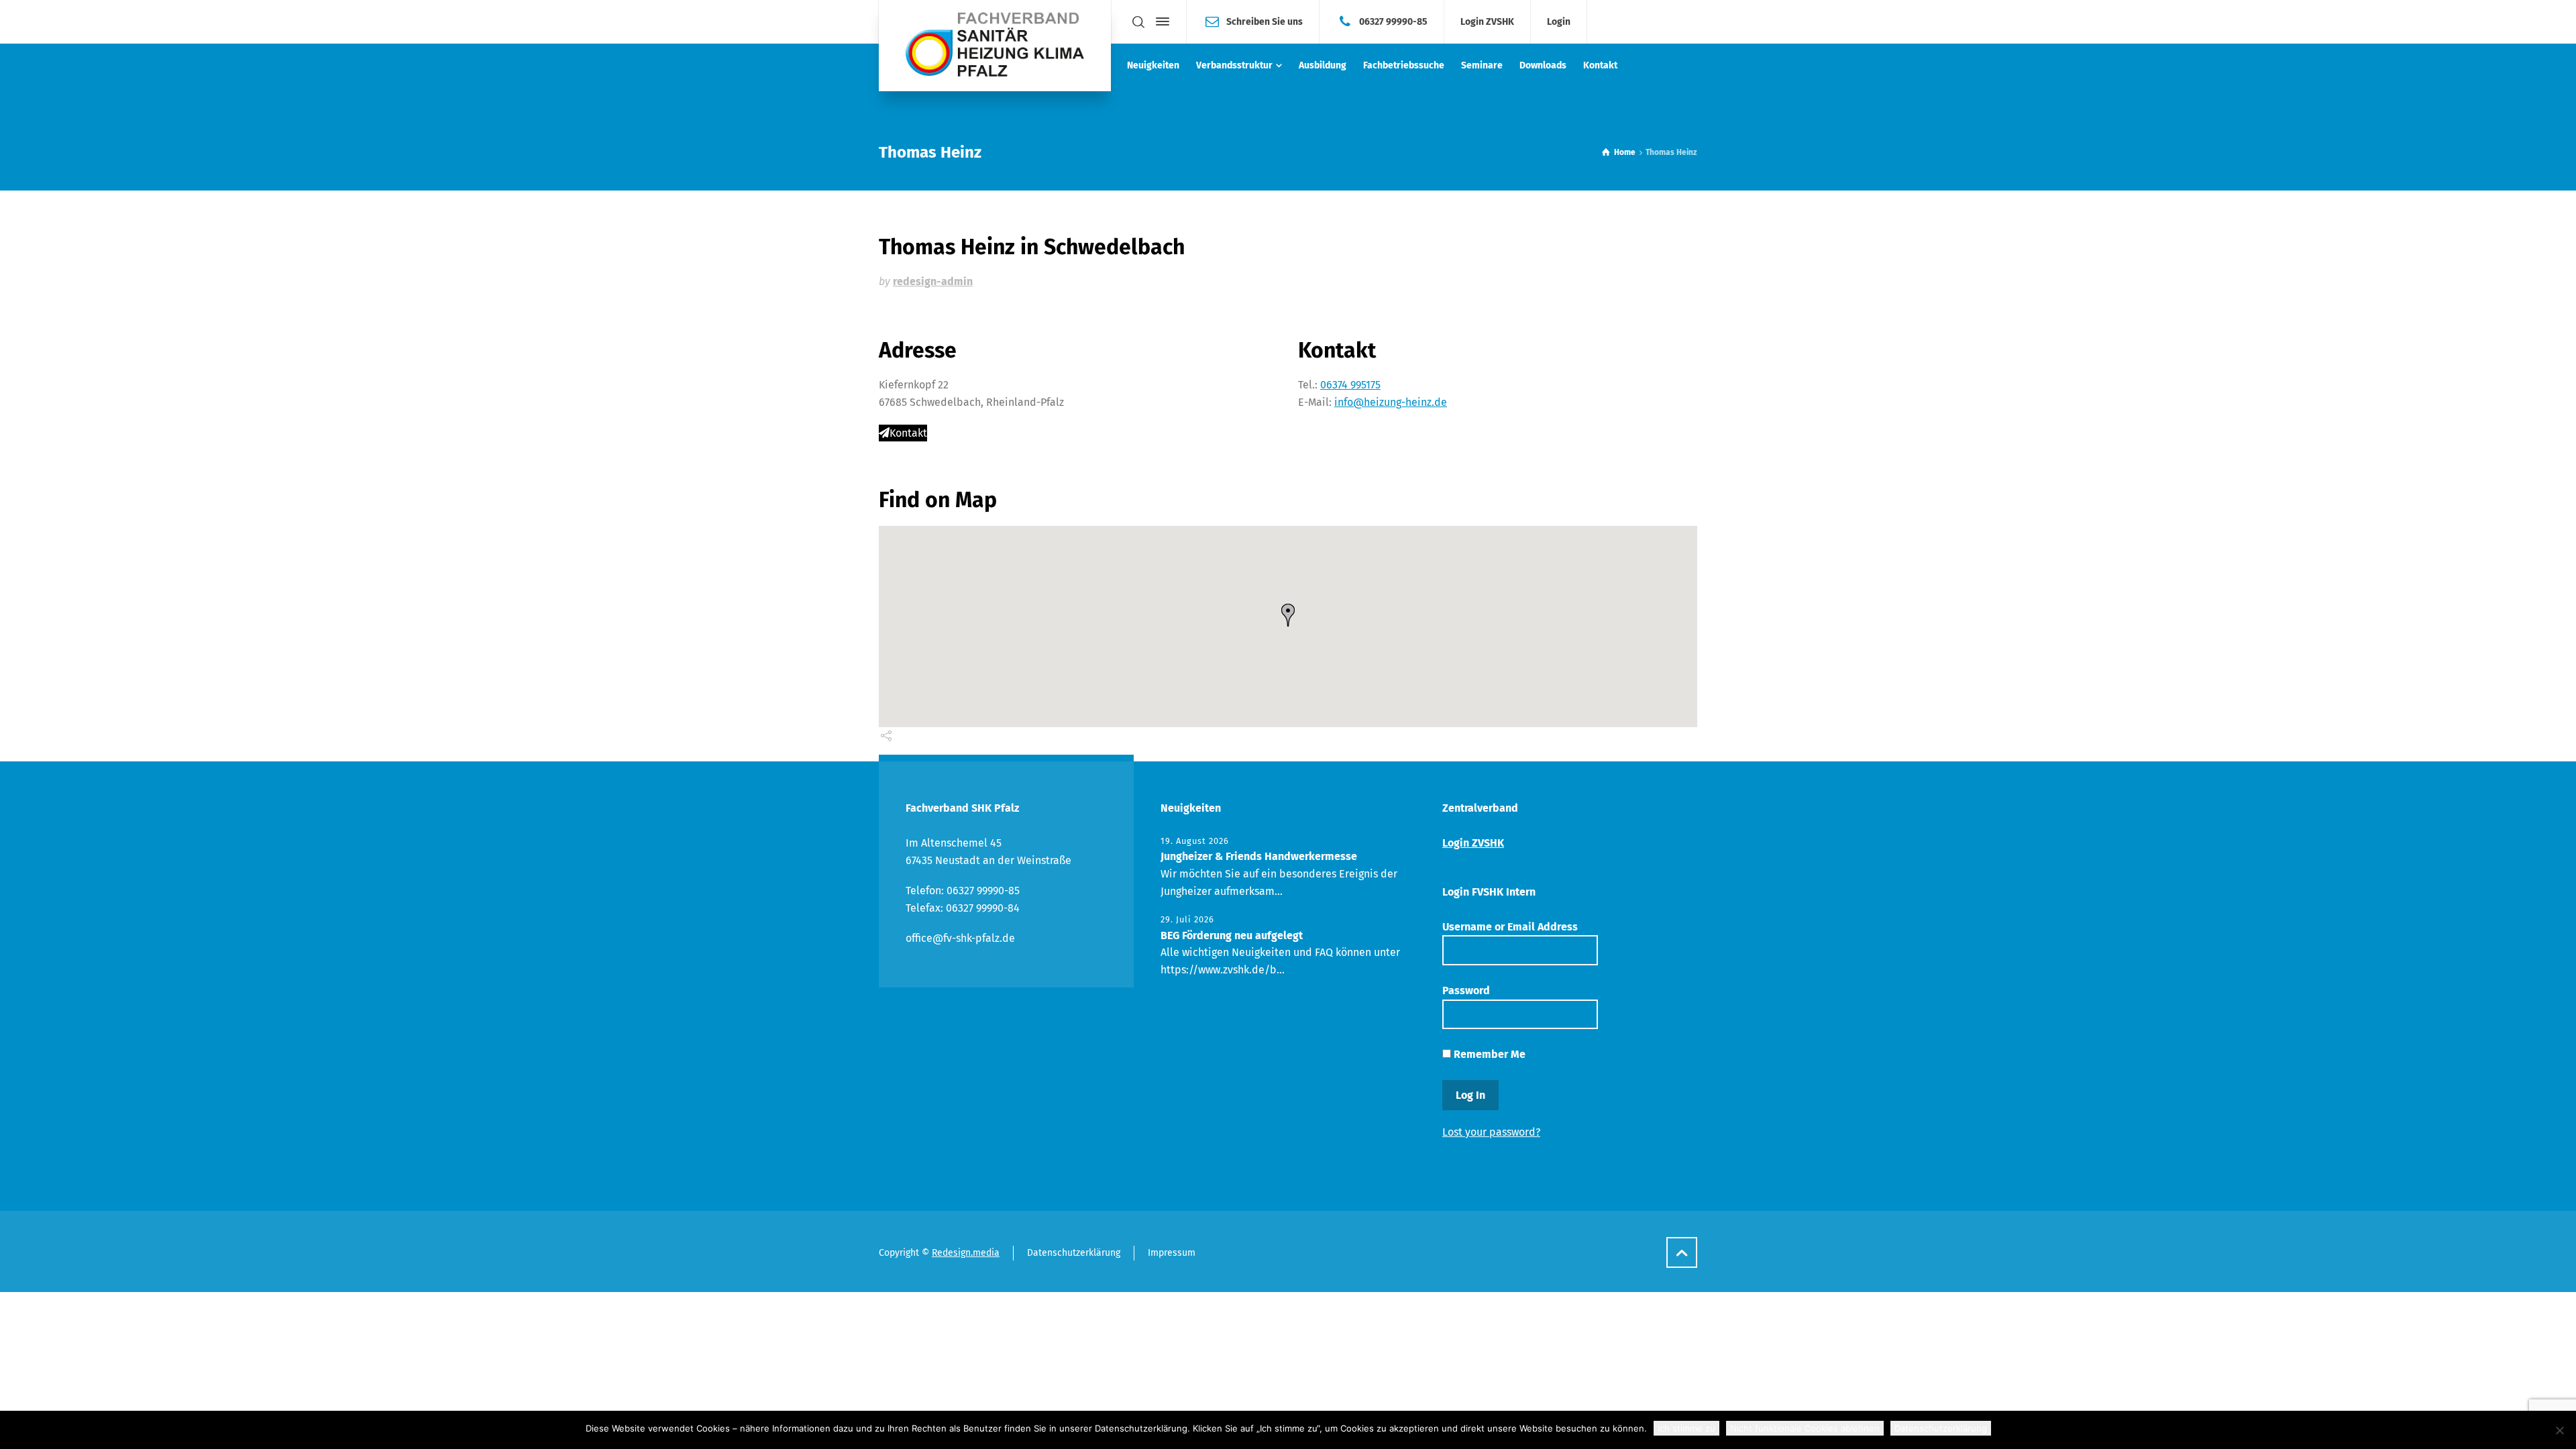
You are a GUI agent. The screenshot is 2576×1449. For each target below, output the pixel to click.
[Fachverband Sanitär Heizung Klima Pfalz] (995, 46)
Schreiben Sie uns (1265, 21)
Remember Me (1488, 1054)
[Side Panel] (1160, 21)
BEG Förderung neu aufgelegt (1232, 935)
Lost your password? (1491, 1132)
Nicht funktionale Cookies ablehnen (1805, 1428)
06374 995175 (1350, 385)
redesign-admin (933, 281)
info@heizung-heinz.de (1391, 402)
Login (1559, 22)
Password (1466, 990)
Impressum (1172, 1253)
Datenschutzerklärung (1074, 1253)
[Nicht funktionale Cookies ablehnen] (2559, 1430)
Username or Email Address (1510, 927)
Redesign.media (966, 1253)
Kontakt (908, 433)
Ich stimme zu (1686, 1428)
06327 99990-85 (1393, 21)
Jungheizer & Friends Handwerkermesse (1259, 856)
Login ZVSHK (1487, 22)
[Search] (1138, 22)
